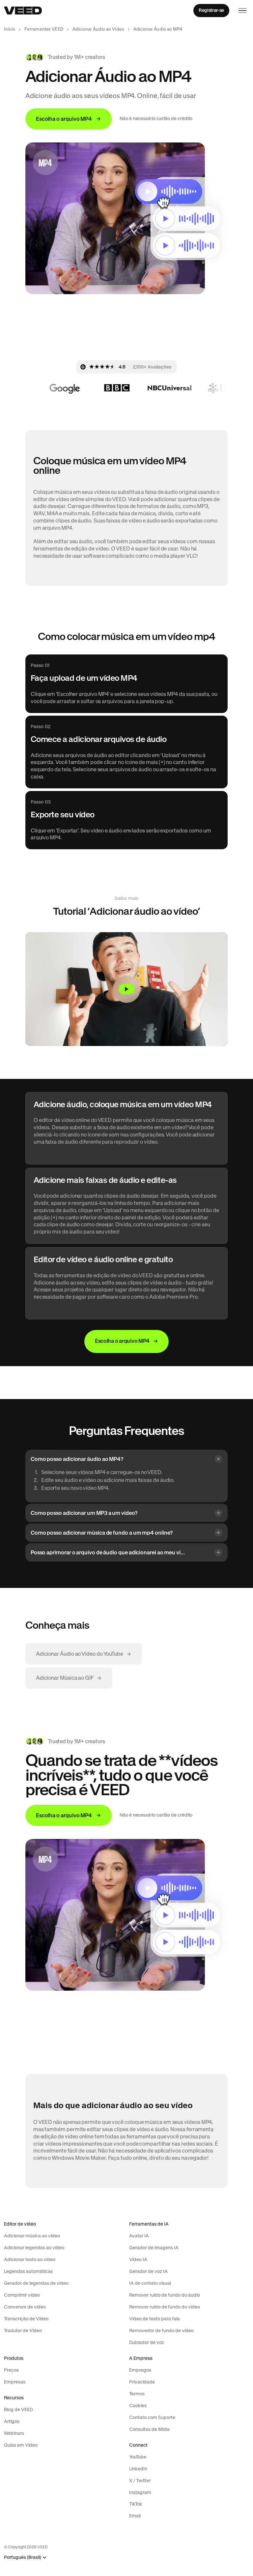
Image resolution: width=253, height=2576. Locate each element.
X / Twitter (140, 2481)
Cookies (138, 2406)
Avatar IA (139, 2236)
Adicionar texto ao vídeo (30, 2259)
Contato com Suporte (152, 2417)
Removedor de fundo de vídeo (161, 2331)
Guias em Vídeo (21, 2445)
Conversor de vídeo (25, 2307)
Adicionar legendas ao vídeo (34, 2248)
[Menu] (242, 11)
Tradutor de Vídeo (23, 2331)
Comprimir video (22, 2295)
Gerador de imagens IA (154, 2248)
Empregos (140, 2370)
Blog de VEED (18, 2410)
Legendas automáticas (28, 2271)
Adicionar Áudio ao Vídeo (98, 29)
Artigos (12, 2421)
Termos (137, 2394)
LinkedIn (138, 2469)
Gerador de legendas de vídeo (36, 2283)
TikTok (136, 2504)
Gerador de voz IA (148, 2271)
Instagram (140, 2492)
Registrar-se (211, 10)
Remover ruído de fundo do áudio (165, 2295)
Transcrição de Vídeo (26, 2319)
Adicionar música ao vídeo (32, 2236)
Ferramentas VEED (44, 29)
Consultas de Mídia (149, 2429)
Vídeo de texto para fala (155, 2319)
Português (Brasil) (23, 2557)
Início (10, 29)
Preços (11, 2370)
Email (135, 2516)
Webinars (14, 2433)
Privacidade (142, 2382)
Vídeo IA (138, 2259)
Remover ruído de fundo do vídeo (165, 2307)
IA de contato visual (150, 2283)
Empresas (15, 2382)
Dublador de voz (147, 2342)
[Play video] (126, 989)
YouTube (138, 2457)
